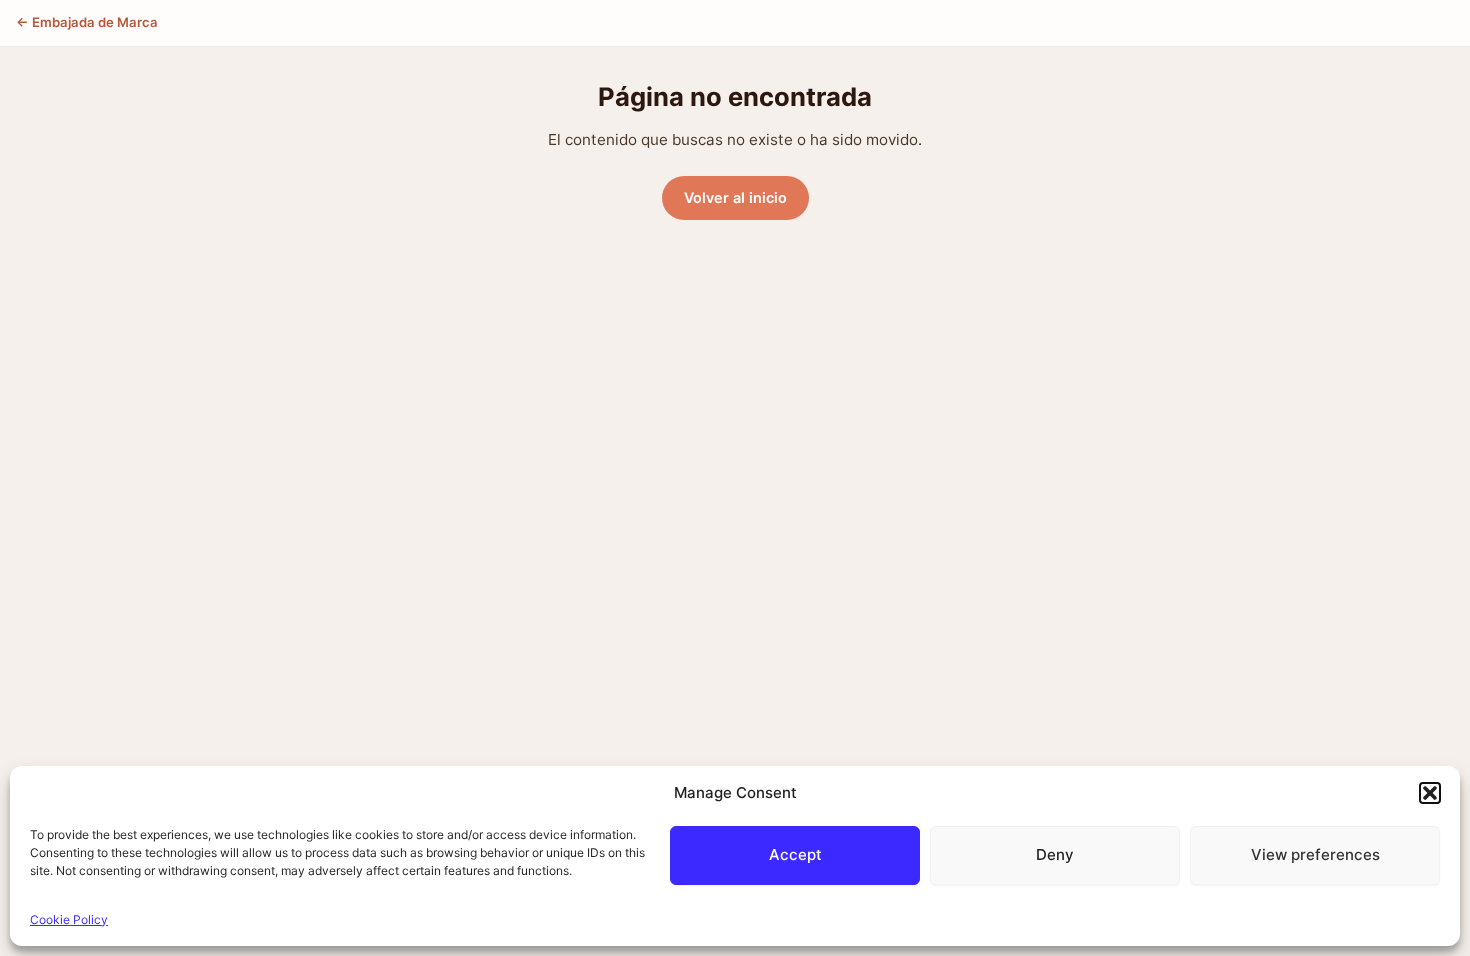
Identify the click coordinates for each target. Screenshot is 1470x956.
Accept (795, 854)
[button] (1430, 793)
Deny (1055, 854)
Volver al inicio (735, 197)
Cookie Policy (69, 919)
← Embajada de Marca (87, 22)
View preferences (1315, 854)
